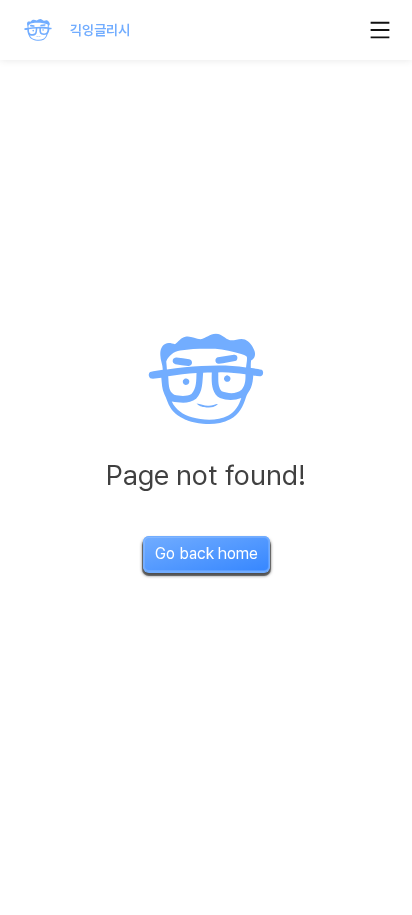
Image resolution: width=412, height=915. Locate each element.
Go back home (206, 553)
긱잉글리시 (100, 30)
